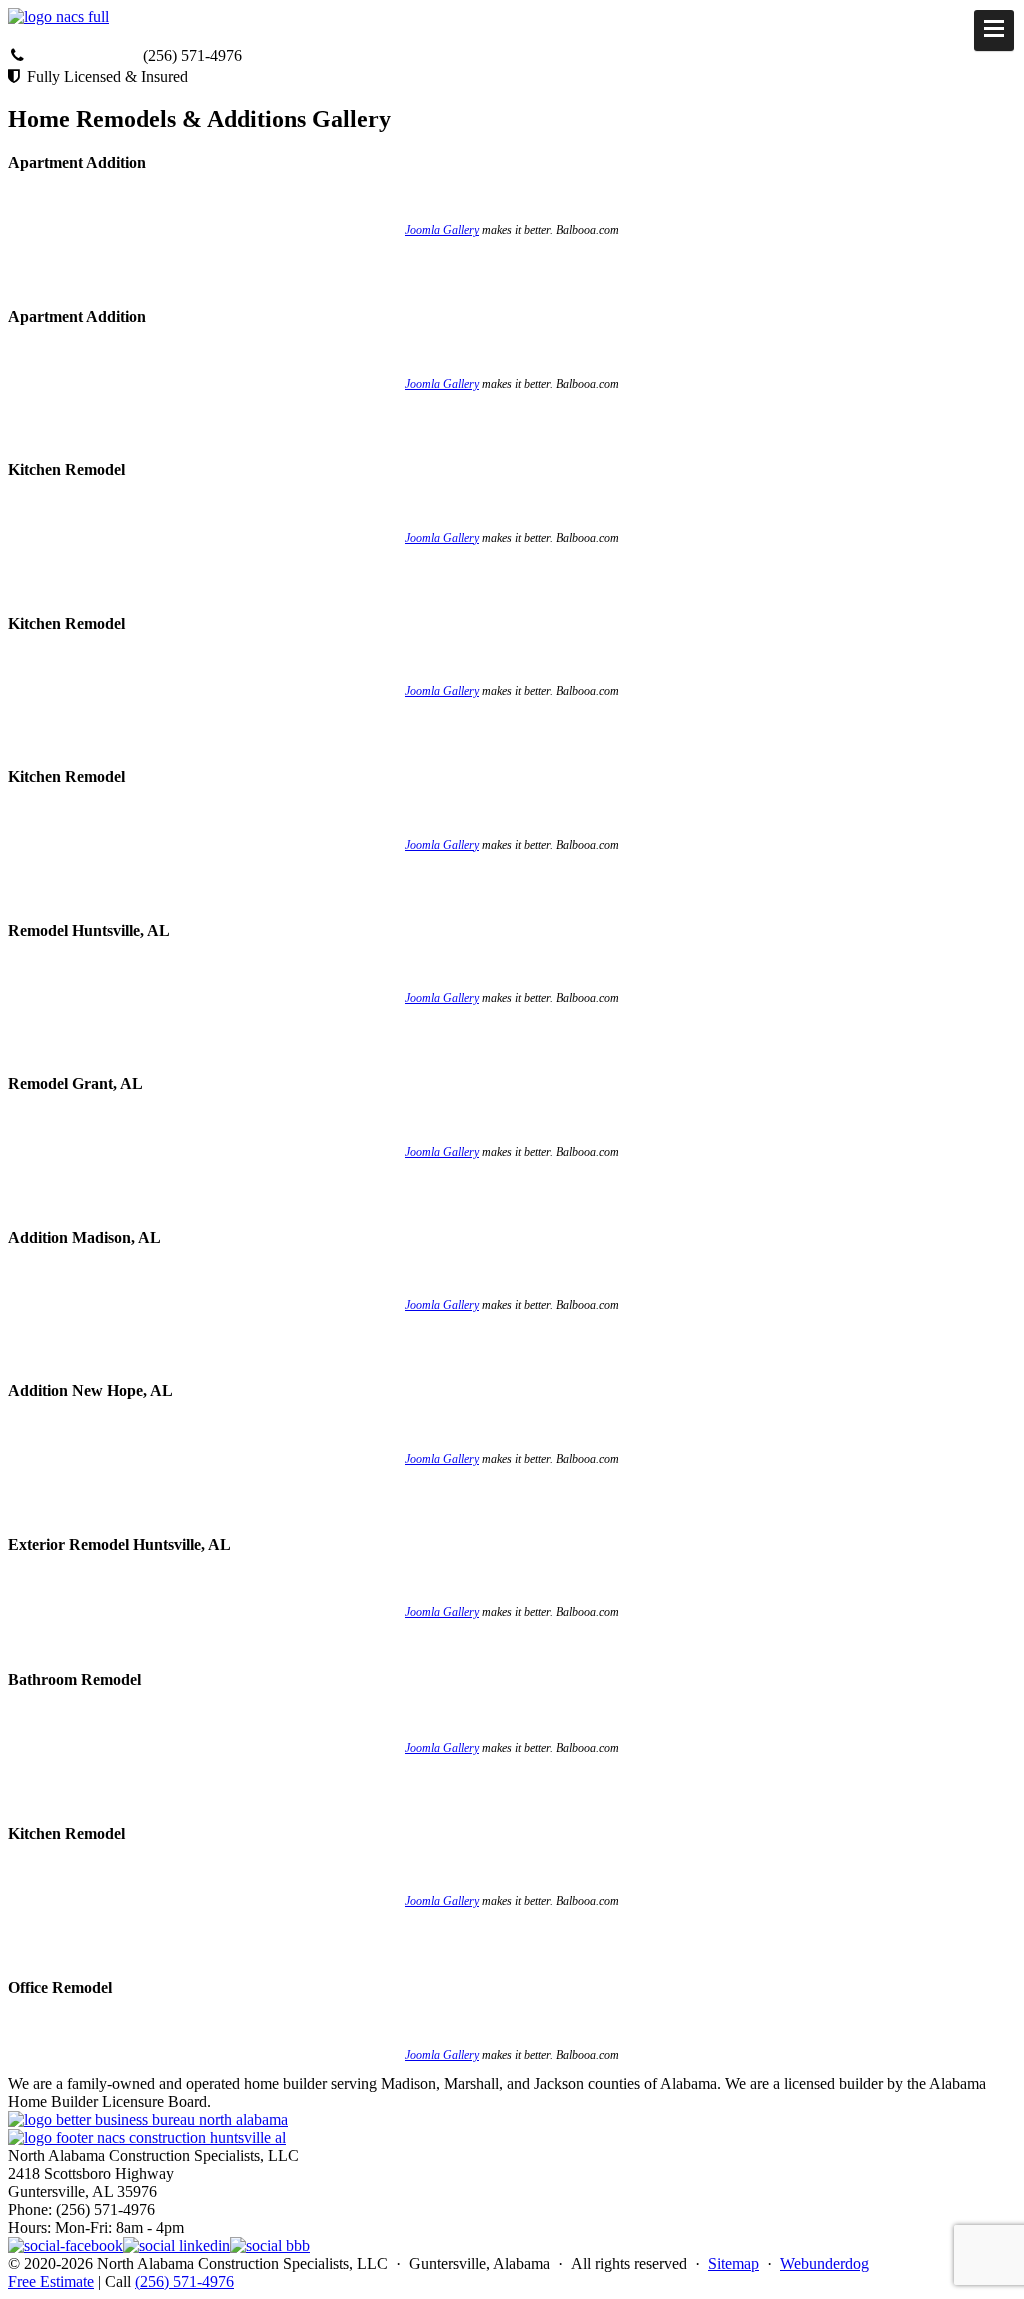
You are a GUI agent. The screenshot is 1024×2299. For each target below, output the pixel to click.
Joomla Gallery (442, 230)
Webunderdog (824, 2263)
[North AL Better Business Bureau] (270, 2245)
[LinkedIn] (176, 2245)
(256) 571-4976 (184, 2281)
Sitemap (733, 2263)
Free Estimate (51, 2281)
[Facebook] (65, 2245)
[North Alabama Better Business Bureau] (148, 2119)
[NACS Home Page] (147, 2137)
